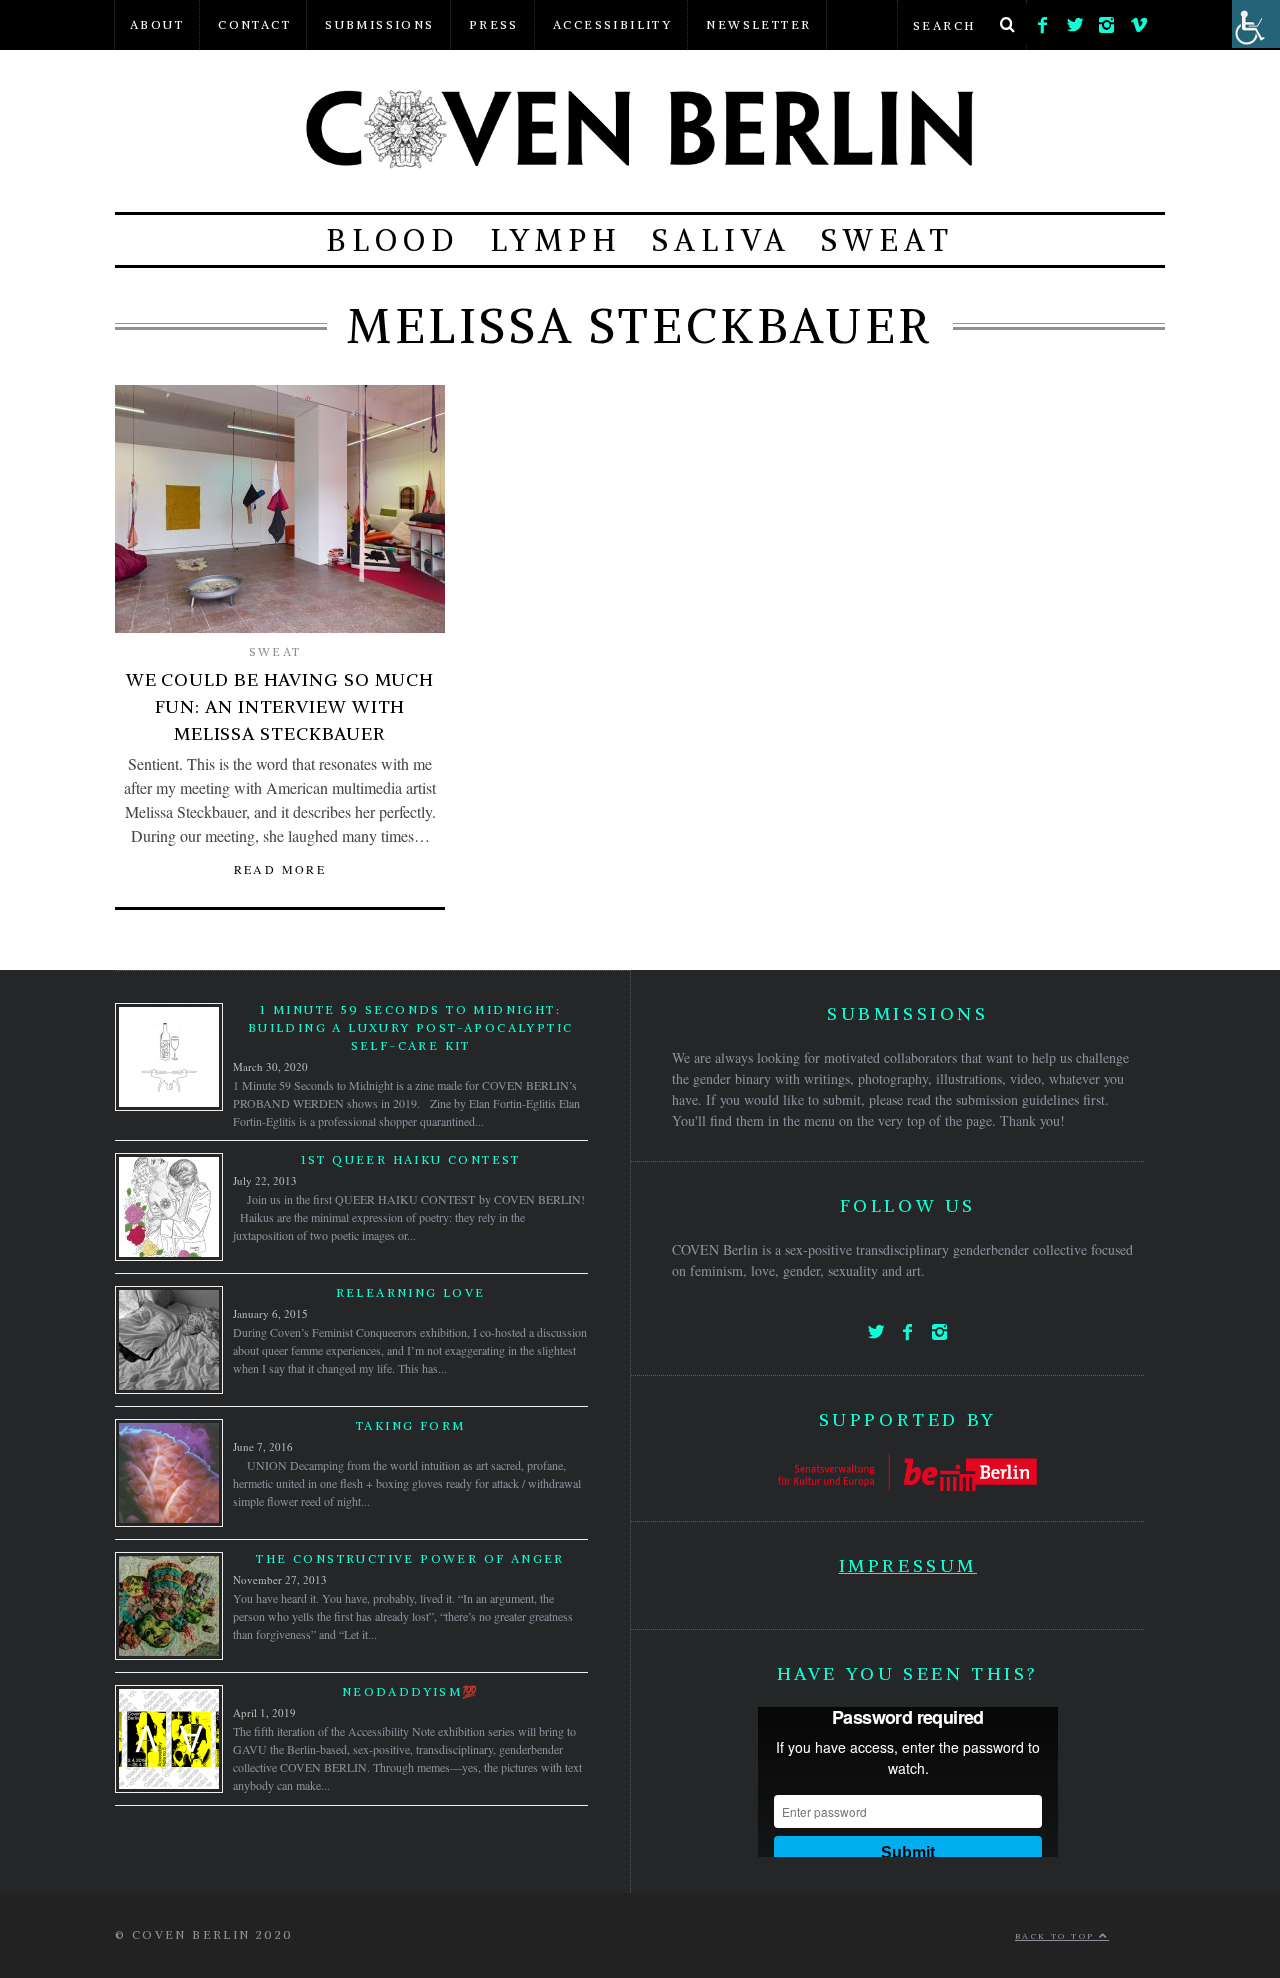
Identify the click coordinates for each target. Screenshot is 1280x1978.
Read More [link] (280, 869)
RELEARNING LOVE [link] (411, 1292)
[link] (1043, 20)
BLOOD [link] (393, 240)
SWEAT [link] (887, 240)
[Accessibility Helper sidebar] (1256, 24)
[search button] (1007, 25)
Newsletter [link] (758, 24)
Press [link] (494, 24)
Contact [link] (254, 24)
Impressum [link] (908, 1565)
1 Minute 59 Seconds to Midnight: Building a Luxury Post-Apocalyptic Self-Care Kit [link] (411, 1027)
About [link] (157, 24)
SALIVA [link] (721, 240)
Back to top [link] (1057, 1936)
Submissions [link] (379, 24)
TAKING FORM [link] (410, 1425)
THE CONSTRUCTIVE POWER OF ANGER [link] (410, 1558)
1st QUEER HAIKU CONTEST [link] (411, 1159)
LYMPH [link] (556, 240)
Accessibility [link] (612, 24)
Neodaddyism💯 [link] (411, 1691)
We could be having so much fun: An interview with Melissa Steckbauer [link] (280, 706)
